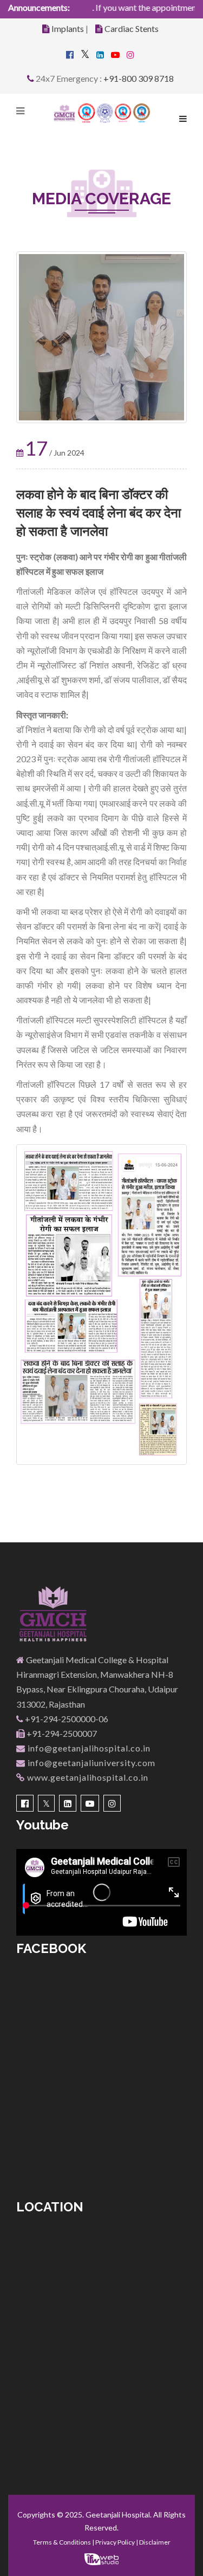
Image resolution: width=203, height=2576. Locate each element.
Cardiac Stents (132, 28)
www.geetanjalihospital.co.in (87, 1777)
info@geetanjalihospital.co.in (88, 1748)
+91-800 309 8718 (139, 78)
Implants (68, 28)
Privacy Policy (115, 2542)
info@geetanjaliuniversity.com (90, 1763)
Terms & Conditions (62, 2542)
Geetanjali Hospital (118, 2515)
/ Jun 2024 (55, 453)
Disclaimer (155, 2542)
